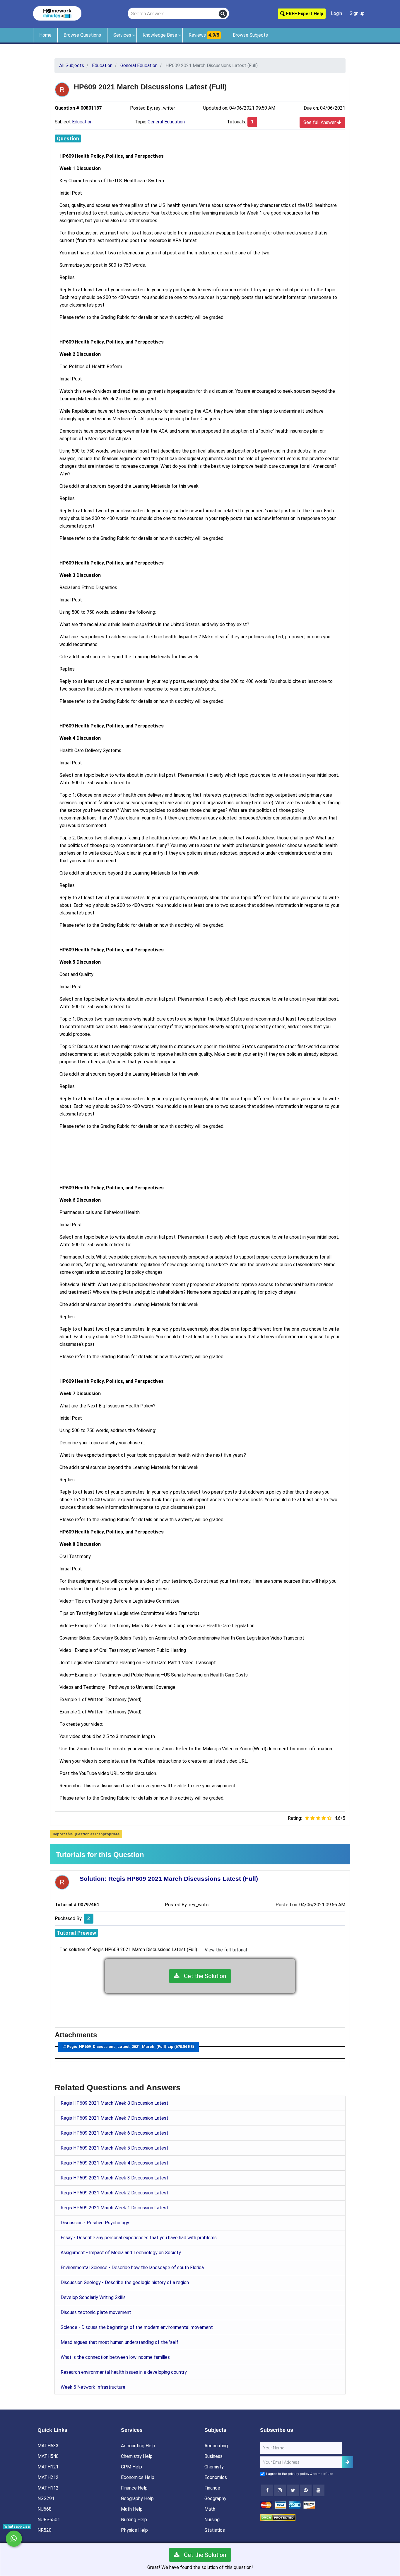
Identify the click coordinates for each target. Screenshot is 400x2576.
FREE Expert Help (304, 14)
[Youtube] (306, 2490)
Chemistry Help (137, 2456)
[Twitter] (293, 2490)
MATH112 (48, 2488)
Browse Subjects (250, 35)
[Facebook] (267, 2490)
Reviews (204, 35)
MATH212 (48, 2477)
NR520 (45, 2530)
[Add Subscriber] (348, 2462)
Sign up (357, 13)
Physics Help (134, 2530)
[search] (223, 14)
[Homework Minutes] (57, 13)
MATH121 (48, 2467)
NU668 (45, 2509)
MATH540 (48, 2456)
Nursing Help (134, 2520)
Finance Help (134, 2488)
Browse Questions (82, 35)
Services (122, 35)
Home (45, 35)
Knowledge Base (160, 35)
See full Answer (320, 122)
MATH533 (48, 2446)
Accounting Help (138, 2446)
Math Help (132, 2509)
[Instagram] (280, 2490)
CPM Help (131, 2467)
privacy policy (299, 2474)
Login (336, 13)
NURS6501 (49, 2520)
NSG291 (46, 2498)
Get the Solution (203, 1976)
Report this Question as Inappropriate (86, 1834)
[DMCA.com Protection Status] (278, 2517)
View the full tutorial (226, 1950)
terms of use (323, 2474)
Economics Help (138, 2477)
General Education (166, 122)
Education (82, 122)
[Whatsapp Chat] (14, 2539)
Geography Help (137, 2498)
